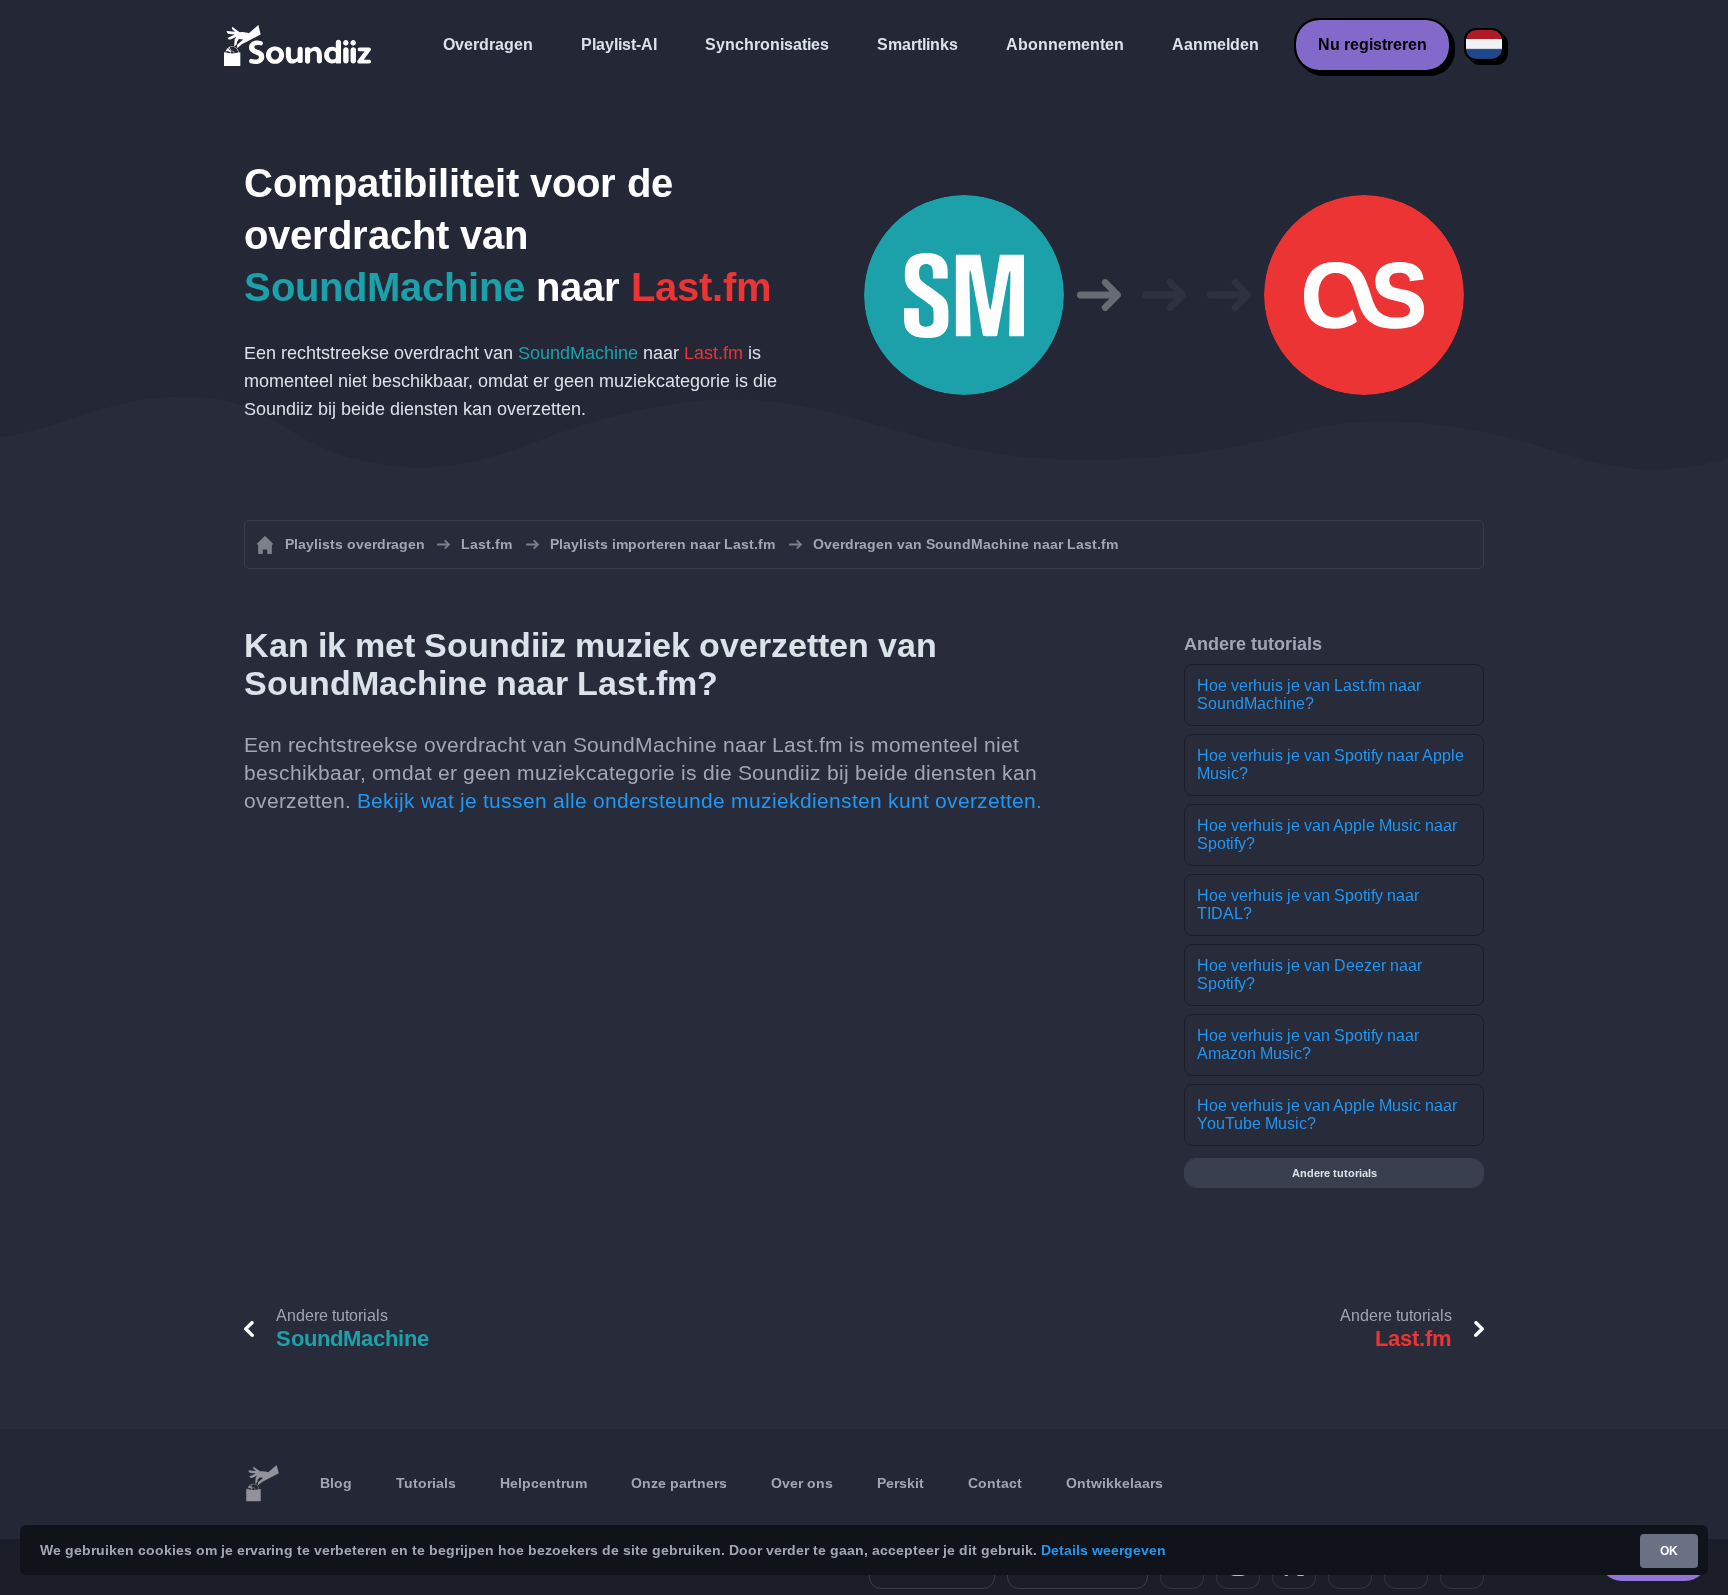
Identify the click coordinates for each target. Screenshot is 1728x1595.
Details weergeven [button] (1103, 1550)
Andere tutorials (1334, 1173)
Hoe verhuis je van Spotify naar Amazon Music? (1308, 1044)
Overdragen (488, 44)
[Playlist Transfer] (299, 45)
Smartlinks (917, 44)
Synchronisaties (767, 44)
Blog (336, 1483)
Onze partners (679, 1483)
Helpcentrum (543, 1483)
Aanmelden (1215, 44)
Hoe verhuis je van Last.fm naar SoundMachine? (1309, 694)
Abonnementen (1065, 44)
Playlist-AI (619, 44)
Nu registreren (1372, 44)
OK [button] (1669, 1551)
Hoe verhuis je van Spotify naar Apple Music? (1330, 764)
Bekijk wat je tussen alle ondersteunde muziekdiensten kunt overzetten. (699, 800)
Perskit (900, 1483)
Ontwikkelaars (1114, 1483)
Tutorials (426, 1483)
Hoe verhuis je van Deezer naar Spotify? (1309, 974)
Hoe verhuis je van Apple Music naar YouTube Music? (1327, 1114)
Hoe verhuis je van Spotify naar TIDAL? (1308, 904)
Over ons (802, 1483)
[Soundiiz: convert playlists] (262, 1484)
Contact (995, 1483)
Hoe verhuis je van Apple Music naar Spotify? (1327, 834)
